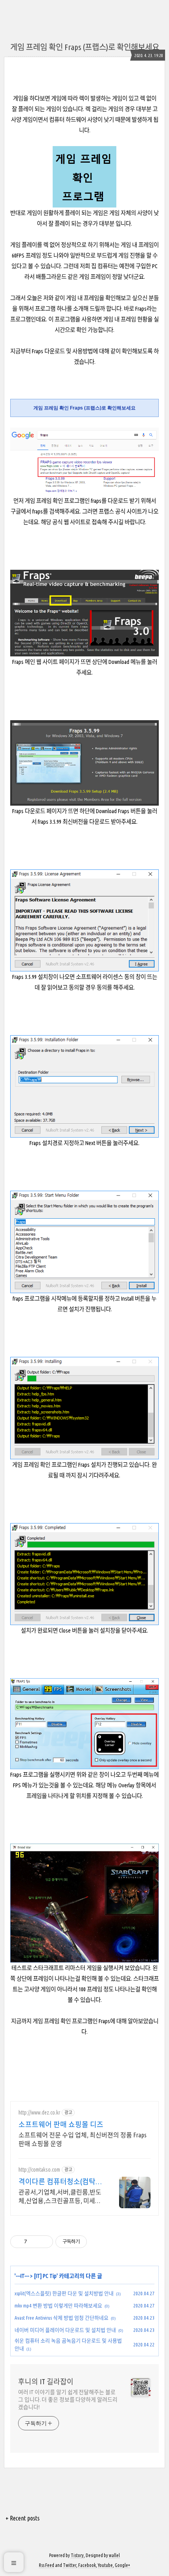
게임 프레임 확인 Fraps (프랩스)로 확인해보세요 (85, 47)
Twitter (70, 2565)
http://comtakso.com (39, 2170)
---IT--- (22, 2276)
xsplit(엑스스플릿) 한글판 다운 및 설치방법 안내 (64, 2293)
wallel (114, 2555)
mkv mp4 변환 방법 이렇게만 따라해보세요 (58, 2305)
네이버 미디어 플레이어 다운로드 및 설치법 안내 (65, 2330)
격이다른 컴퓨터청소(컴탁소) (57, 2182)
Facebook (87, 2565)
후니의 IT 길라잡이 (46, 2381)
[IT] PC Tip (45, 2276)
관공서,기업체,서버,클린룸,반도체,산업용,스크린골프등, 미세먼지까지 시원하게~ (60, 2197)
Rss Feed (47, 2565)
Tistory (77, 2555)
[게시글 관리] (44, 2242)
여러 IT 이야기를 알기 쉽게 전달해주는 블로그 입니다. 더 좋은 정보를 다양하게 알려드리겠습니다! (68, 2400)
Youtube (105, 2565)
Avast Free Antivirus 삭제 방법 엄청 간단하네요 (62, 2318)
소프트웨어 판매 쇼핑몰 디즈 (61, 2124)
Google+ (122, 2565)
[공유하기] (34, 2242)
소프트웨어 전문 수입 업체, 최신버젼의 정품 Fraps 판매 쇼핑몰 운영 (83, 2139)
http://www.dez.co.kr (39, 2113)
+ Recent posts (23, 2518)
